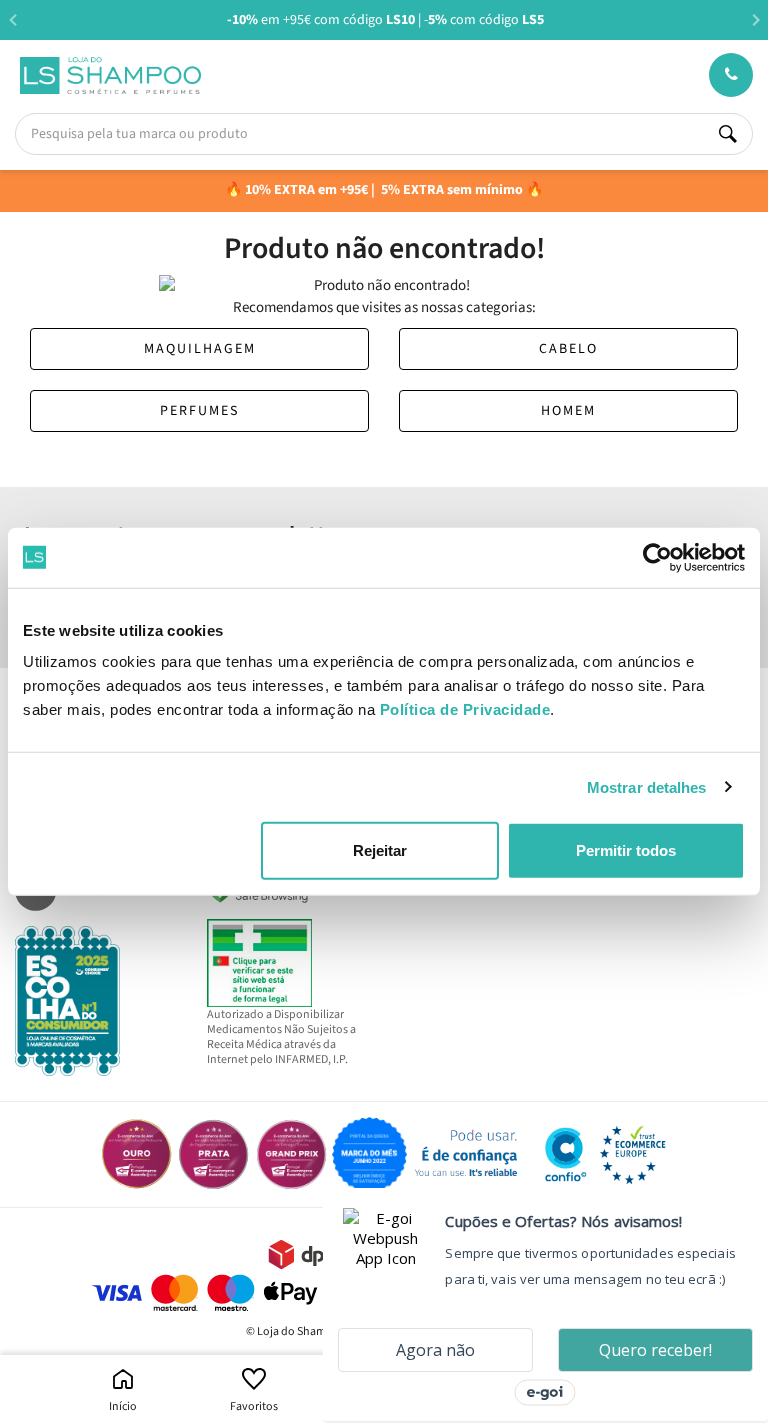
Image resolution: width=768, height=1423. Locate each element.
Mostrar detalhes (647, 786)
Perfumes (199, 411)
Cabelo (568, 349)
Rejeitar (380, 850)
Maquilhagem (200, 349)
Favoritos (254, 1406)
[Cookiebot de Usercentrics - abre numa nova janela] (657, 557)
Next (755, 19)
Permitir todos (626, 850)
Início (123, 1406)
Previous (12, 19)
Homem (568, 411)
